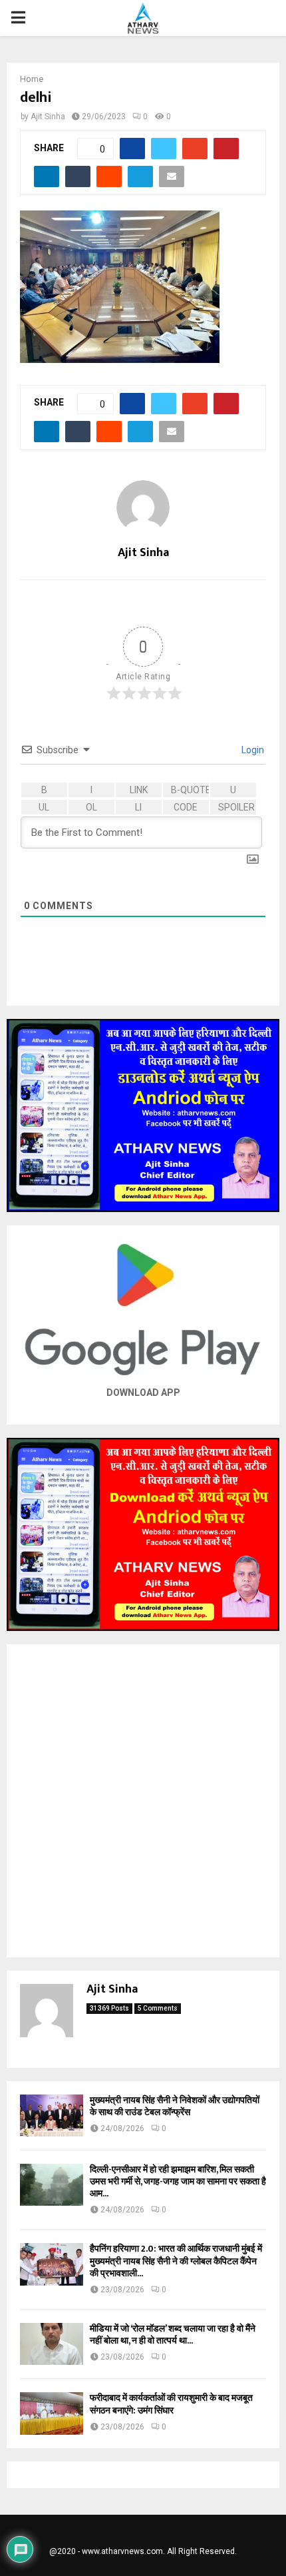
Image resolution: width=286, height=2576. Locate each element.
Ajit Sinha (48, 117)
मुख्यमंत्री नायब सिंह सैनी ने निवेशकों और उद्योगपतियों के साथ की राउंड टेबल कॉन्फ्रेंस (175, 2106)
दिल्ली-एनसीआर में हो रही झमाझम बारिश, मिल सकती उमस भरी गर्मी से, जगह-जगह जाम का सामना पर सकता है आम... (178, 2181)
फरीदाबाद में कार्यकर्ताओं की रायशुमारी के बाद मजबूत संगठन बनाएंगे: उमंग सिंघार (171, 2404)
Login (252, 750)
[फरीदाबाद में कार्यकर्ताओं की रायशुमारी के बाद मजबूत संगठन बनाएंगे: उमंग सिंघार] (52, 2413)
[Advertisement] (143, 1801)
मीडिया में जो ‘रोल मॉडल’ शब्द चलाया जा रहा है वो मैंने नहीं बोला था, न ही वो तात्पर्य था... (173, 2335)
